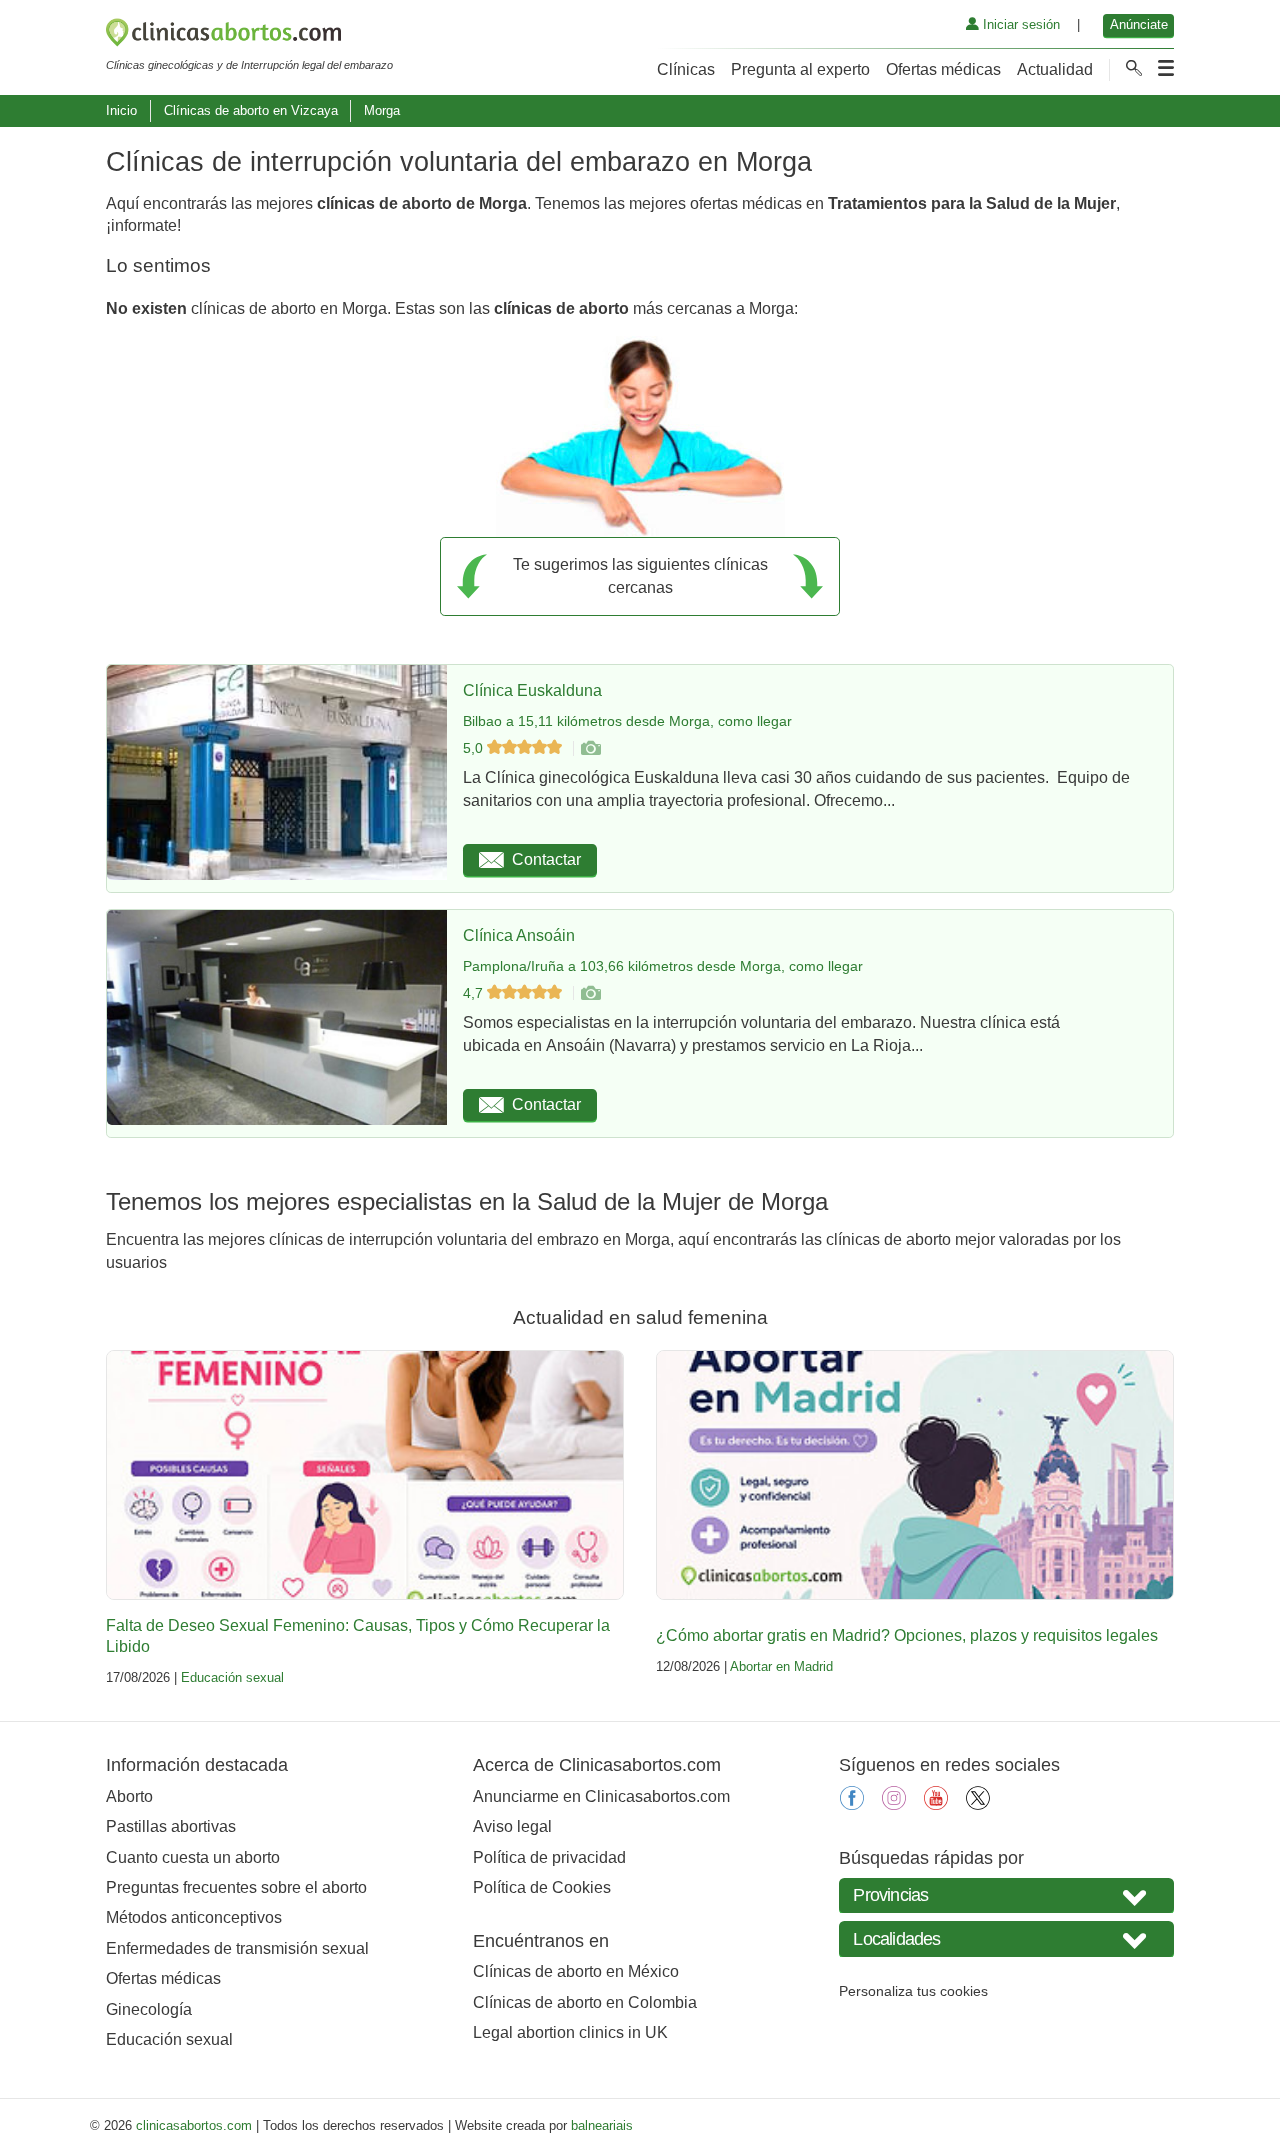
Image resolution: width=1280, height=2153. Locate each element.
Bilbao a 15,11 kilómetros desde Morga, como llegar (627, 721)
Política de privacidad (549, 1857)
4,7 (475, 993)
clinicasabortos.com (194, 2125)
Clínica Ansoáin (519, 935)
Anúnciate (1139, 24)
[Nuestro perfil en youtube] (936, 1804)
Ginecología (149, 2009)
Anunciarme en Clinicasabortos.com (601, 1796)
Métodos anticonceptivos (194, 1917)
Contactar (546, 859)
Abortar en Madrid (781, 1666)
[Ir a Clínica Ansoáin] (590, 993)
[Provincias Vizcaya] (1006, 1895)
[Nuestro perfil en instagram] (894, 1804)
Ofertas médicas (943, 69)
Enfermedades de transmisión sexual (237, 1948)
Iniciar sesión (1019, 24)
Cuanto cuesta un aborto (193, 1857)
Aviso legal (512, 1826)
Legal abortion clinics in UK (570, 2032)
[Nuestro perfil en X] (978, 1804)
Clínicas (686, 69)
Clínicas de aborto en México (576, 1971)
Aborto (129, 1796)
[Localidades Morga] (1006, 1938)
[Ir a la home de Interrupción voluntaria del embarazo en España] (249, 36)
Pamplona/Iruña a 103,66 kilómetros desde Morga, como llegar (663, 966)
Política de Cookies (542, 1887)
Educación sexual (232, 1677)
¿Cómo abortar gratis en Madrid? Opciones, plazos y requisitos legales (907, 1635)
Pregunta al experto (800, 69)
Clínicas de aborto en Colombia (585, 2002)
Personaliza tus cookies (913, 1991)
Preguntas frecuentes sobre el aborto (236, 1887)
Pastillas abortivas (171, 1826)
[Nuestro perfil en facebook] (852, 1804)
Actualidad (1055, 69)
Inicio (121, 110)
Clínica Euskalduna (532, 690)
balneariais (602, 2125)
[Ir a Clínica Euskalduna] (590, 748)
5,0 (475, 748)
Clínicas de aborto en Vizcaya (251, 110)
